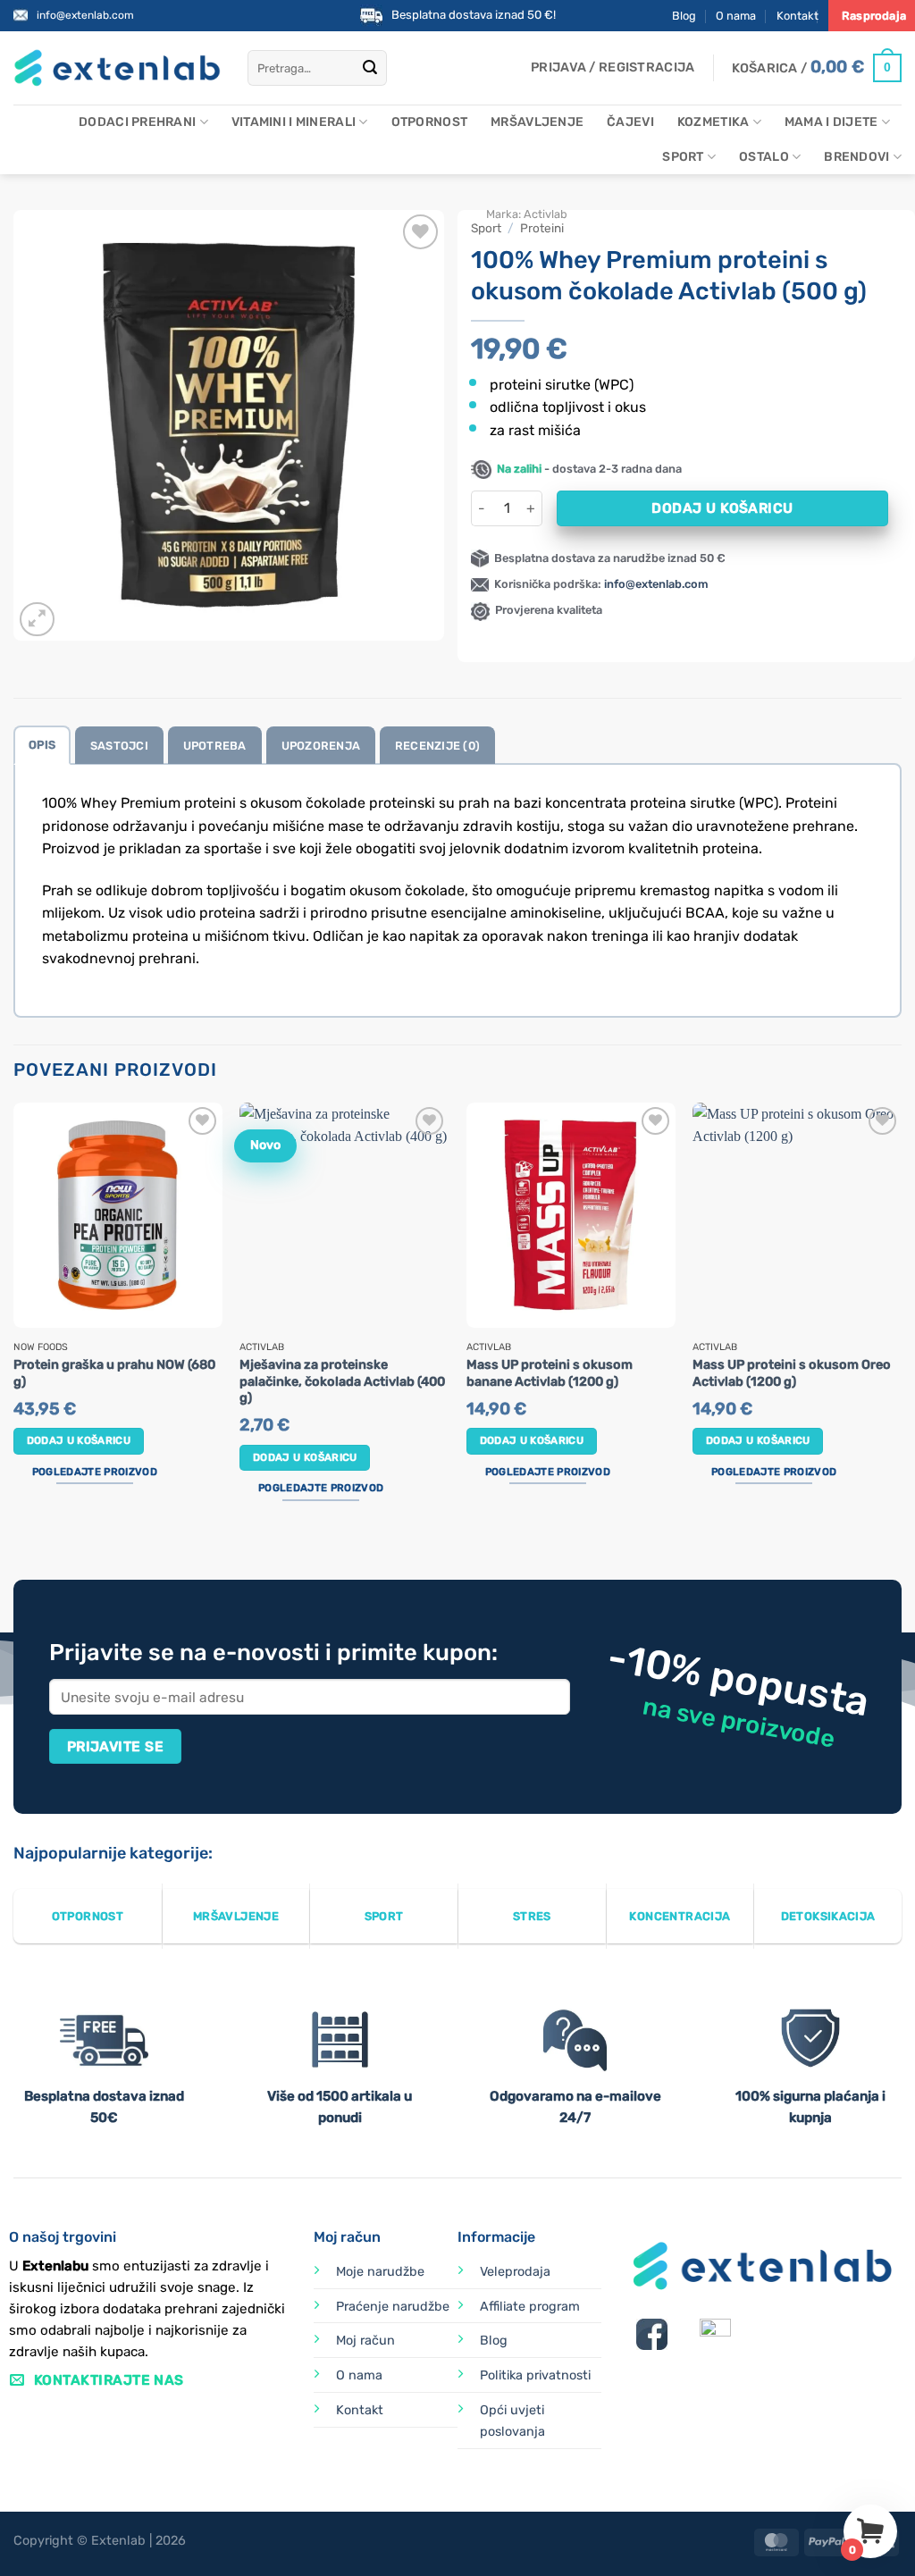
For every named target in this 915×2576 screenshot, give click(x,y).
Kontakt (797, 16)
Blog (684, 16)
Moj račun (365, 2341)
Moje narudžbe (380, 2272)
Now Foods (41, 1347)
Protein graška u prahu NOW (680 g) (114, 1373)
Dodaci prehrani (137, 122)
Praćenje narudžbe (393, 2307)
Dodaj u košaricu (722, 508)
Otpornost (430, 122)
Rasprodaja (874, 16)
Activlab (546, 214)
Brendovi (856, 157)
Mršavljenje (537, 122)
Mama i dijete (831, 122)
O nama (736, 16)
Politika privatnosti (535, 2375)
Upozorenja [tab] (321, 746)
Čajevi (630, 122)
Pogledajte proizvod (95, 1472)
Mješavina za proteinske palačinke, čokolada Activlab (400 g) (342, 1381)
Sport (683, 157)
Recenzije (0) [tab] (437, 746)
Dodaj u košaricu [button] (79, 1440)
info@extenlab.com (85, 15)
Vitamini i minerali (294, 122)
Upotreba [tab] (215, 746)
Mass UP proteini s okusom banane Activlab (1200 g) (550, 1373)
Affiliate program (530, 2307)
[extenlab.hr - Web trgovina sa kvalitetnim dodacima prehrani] (117, 68)
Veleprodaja (515, 2272)
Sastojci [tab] (119, 746)
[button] (613, 68)
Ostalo (764, 157)
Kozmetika (714, 122)
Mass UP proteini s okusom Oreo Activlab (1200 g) (792, 1373)
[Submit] (370, 68)
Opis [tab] (42, 745)
